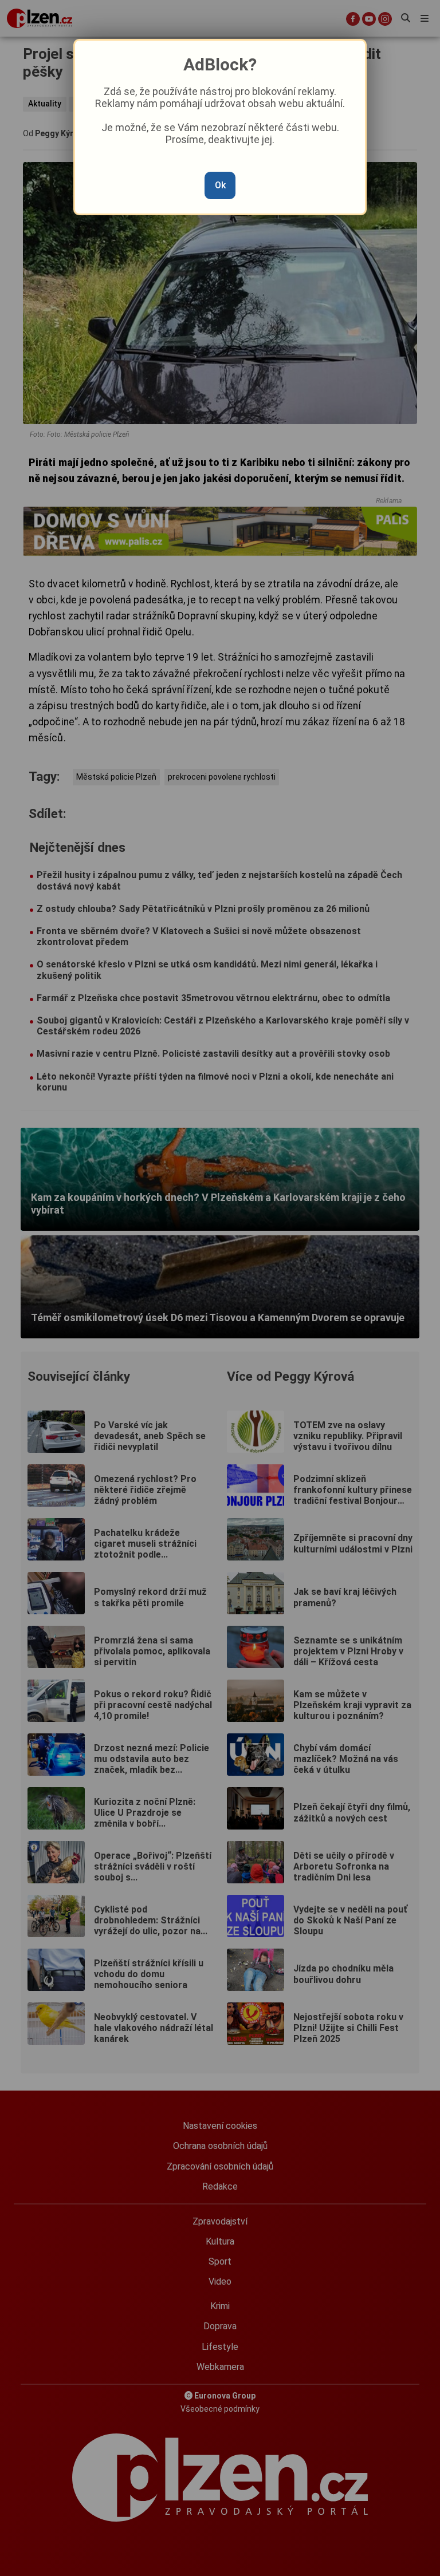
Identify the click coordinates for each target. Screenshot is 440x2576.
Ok (220, 185)
